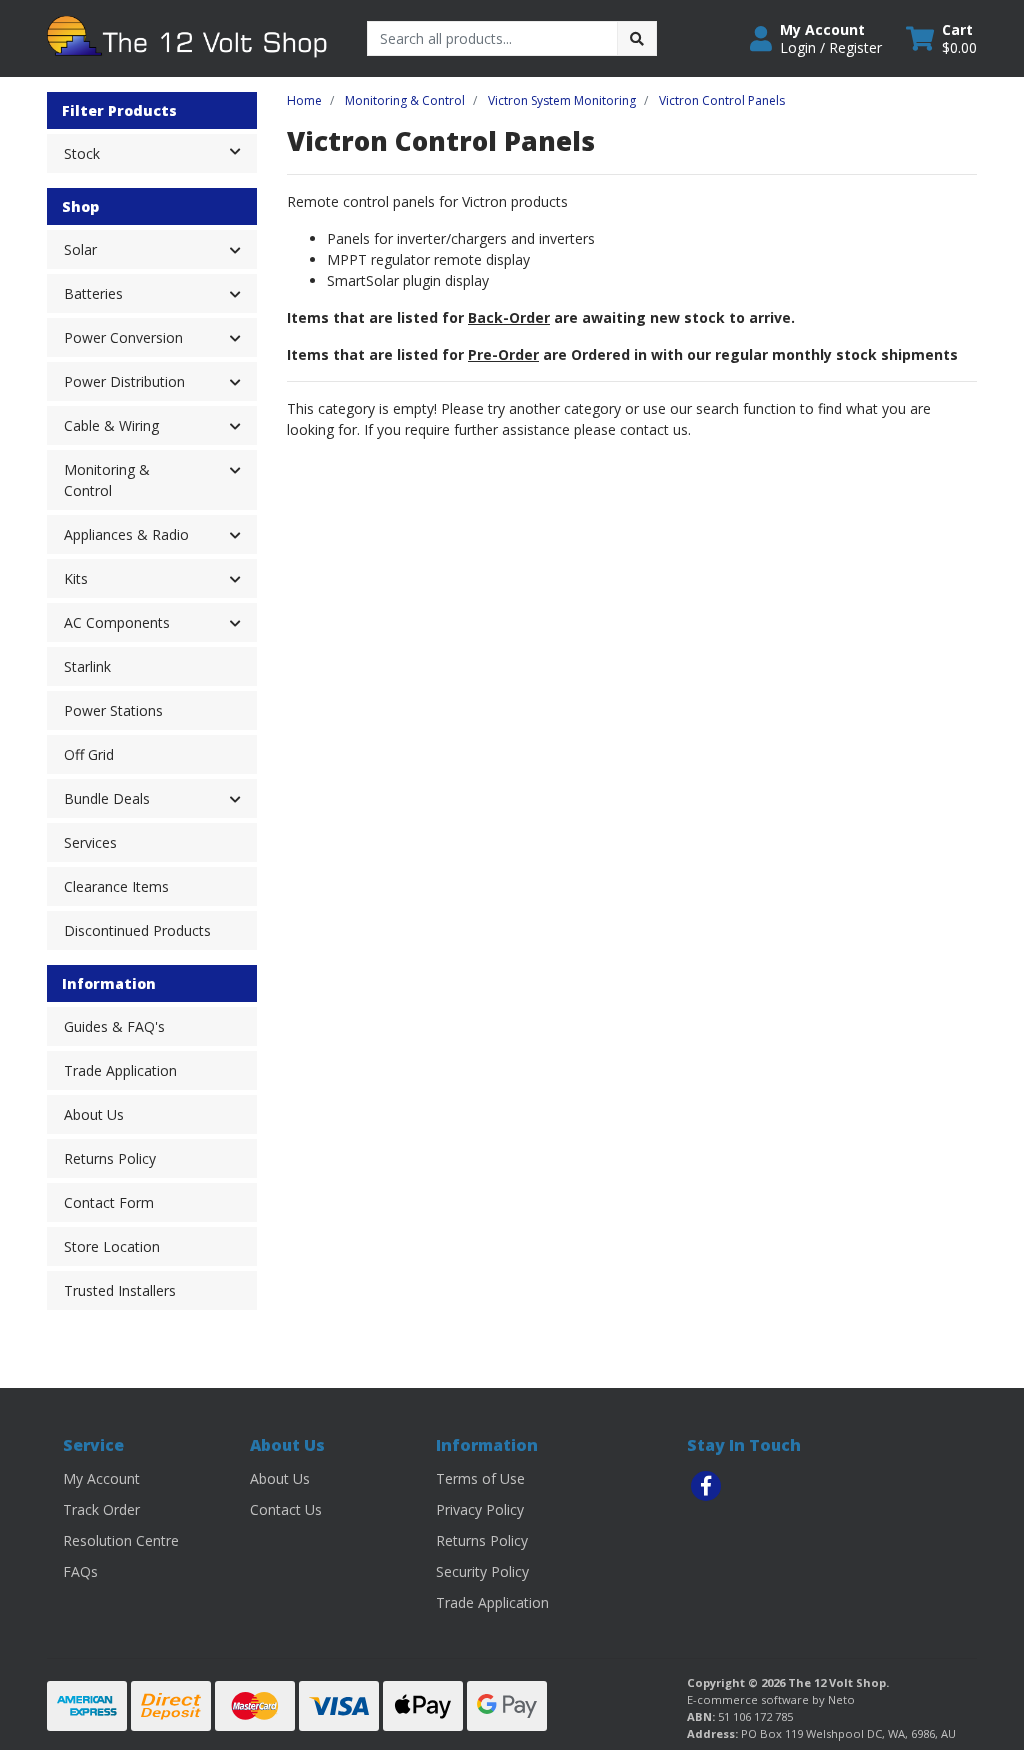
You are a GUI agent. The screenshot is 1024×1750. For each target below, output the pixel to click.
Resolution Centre (121, 1540)
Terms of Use (480, 1478)
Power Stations (113, 710)
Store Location (112, 1246)
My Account (101, 1478)
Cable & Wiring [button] (111, 425)
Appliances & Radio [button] (126, 534)
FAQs (80, 1571)
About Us (94, 1114)
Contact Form (109, 1202)
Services (90, 842)
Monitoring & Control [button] (107, 480)
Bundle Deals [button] (107, 798)
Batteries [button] (93, 293)
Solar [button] (80, 249)
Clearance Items (116, 886)
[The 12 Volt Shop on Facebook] (706, 1486)
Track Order (101, 1509)
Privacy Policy (480, 1509)
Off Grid (89, 754)
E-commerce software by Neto (771, 1699)
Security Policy (482, 1571)
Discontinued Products (137, 930)
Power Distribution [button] (124, 381)
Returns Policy (110, 1158)
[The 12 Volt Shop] (192, 36)
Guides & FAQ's (114, 1026)
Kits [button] (76, 578)
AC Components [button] (117, 622)
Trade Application (120, 1070)
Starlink (87, 666)
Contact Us (286, 1509)
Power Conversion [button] (123, 337)
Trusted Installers (120, 1290)
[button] (816, 39)
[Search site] (637, 38)
